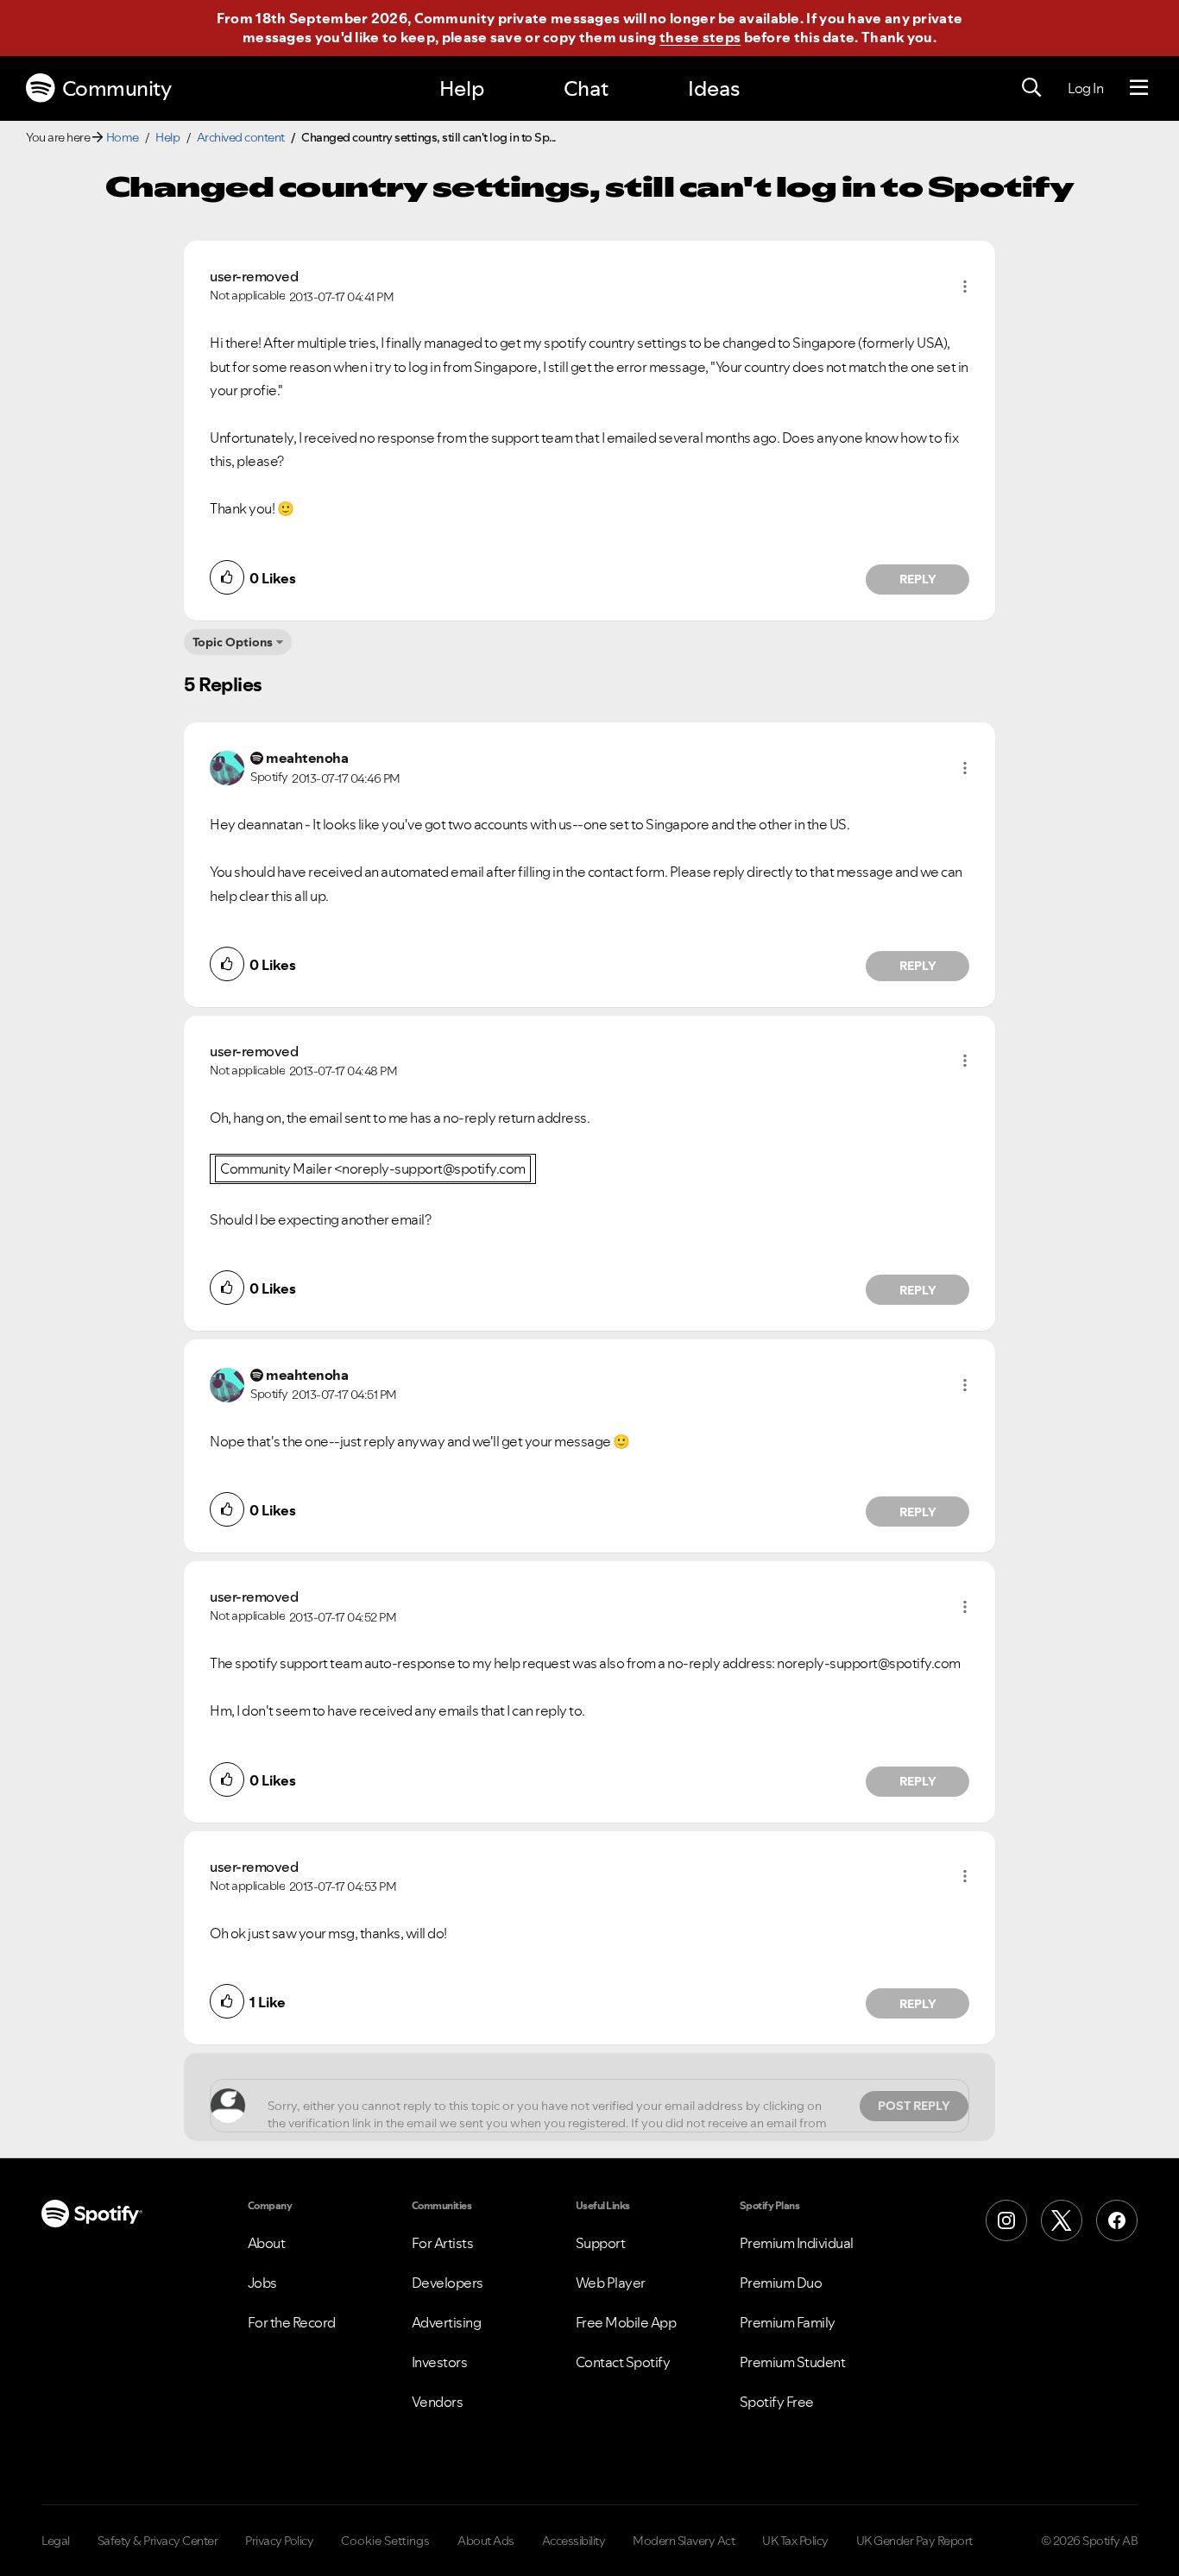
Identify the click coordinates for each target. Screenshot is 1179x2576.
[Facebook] (1117, 2220)
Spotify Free (777, 2402)
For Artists (443, 2243)
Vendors (438, 2402)
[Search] (1031, 88)
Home (123, 137)
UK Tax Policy (795, 2541)
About (267, 2243)
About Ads (486, 2541)
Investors (440, 2362)
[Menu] (1139, 88)
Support (601, 2243)
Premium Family (788, 2322)
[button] (965, 287)
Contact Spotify (623, 2362)
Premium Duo (781, 2283)
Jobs (262, 2283)
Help (462, 88)
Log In (1085, 88)
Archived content (241, 137)
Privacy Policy (279, 2541)
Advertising (447, 2322)
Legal (56, 2541)
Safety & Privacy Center (158, 2541)
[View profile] (227, 766)
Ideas (714, 88)
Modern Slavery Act (684, 2541)
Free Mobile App (626, 2322)
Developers (448, 2283)
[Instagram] (1006, 2220)
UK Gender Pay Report (914, 2541)
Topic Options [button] (233, 642)
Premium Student (793, 2362)
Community (117, 88)
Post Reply (914, 2106)
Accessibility (574, 2541)
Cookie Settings (385, 2541)
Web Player (611, 2283)
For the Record (292, 2322)
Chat (586, 88)
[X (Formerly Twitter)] (1062, 2220)
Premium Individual (797, 2243)
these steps (700, 37)
